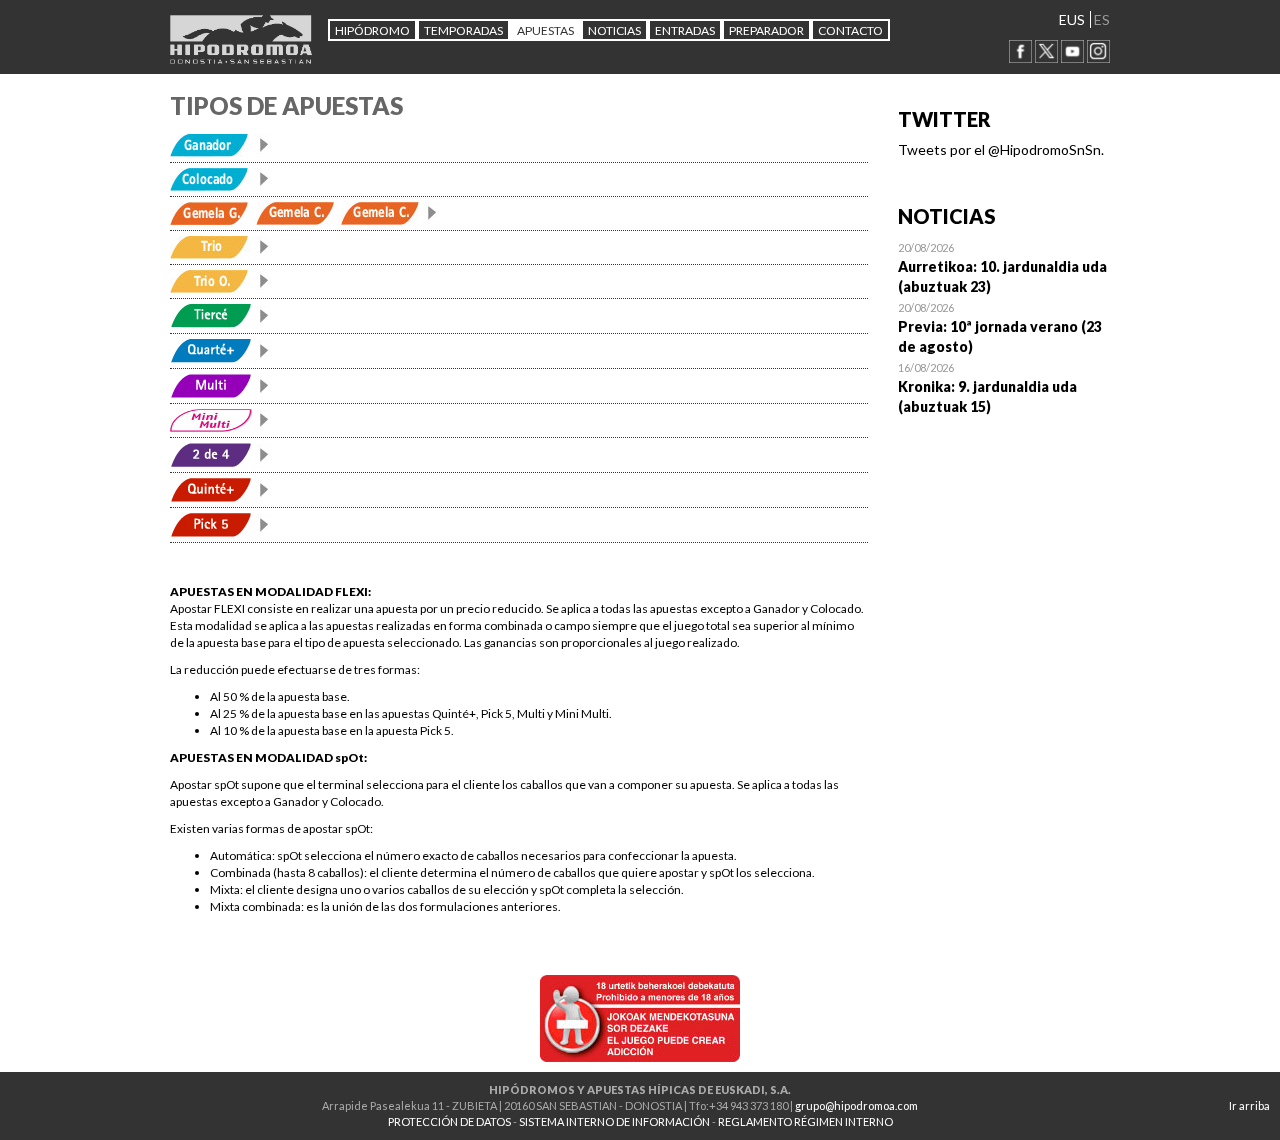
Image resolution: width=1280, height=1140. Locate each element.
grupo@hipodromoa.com (856, 1105)
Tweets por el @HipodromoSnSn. (1001, 149)
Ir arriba (1249, 1105)
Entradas (685, 30)
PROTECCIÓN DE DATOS (449, 1121)
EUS (1072, 19)
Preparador (766, 30)
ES (1102, 19)
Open (1004, 267)
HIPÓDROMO (372, 30)
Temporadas (463, 30)
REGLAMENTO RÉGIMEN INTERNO (805, 1121)
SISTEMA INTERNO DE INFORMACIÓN (614, 1121)
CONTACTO (850, 30)
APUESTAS (545, 30)
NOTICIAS (614, 30)
